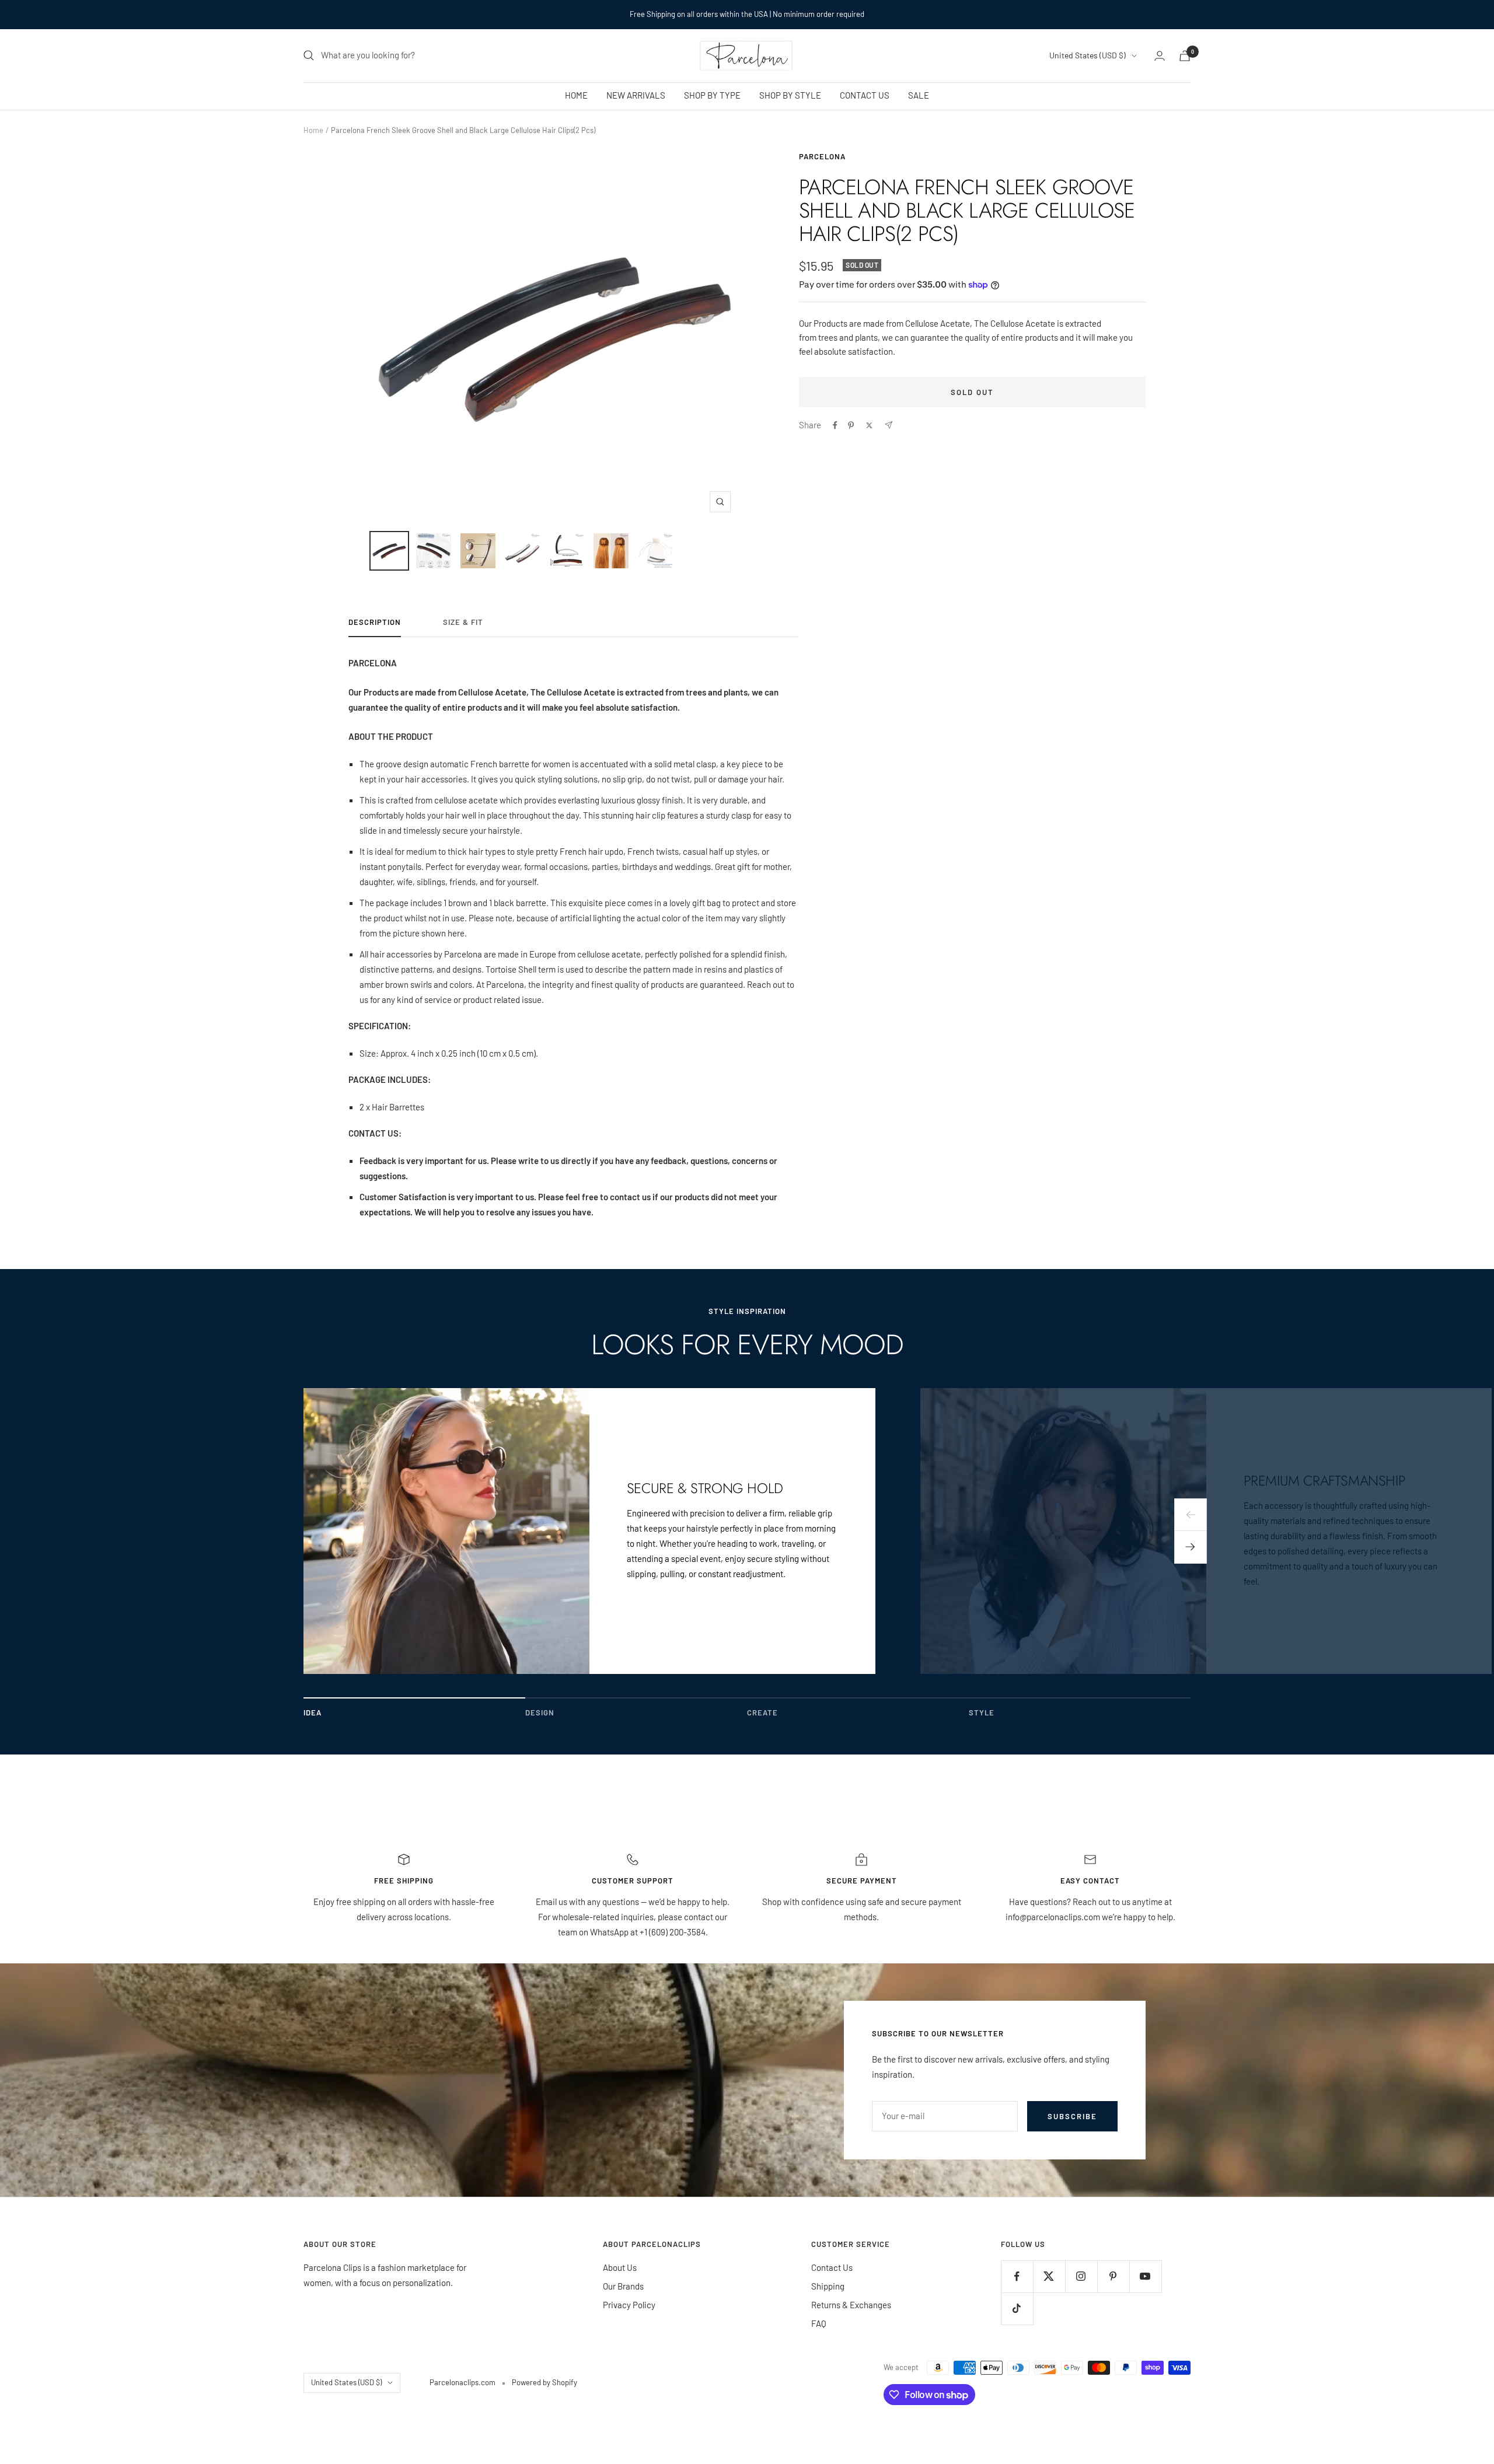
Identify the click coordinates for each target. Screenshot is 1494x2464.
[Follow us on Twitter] (1049, 2276)
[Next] (1191, 1547)
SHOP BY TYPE (712, 95)
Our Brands (623, 2286)
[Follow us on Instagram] (1081, 2276)
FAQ (819, 2323)
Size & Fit (463, 622)
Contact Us (832, 2267)
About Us (620, 2267)
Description (375, 622)
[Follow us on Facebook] (1017, 2276)
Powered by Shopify (544, 2382)
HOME (576, 95)
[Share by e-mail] (889, 425)
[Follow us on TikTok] (1017, 2309)
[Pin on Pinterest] (851, 425)
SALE (919, 95)
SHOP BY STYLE (790, 95)
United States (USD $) (1088, 55)
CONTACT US (865, 95)
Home (313, 130)
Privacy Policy (629, 2305)
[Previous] (1191, 1515)
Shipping (828, 2286)
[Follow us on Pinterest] (1113, 2276)
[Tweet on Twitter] (869, 425)
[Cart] (1185, 56)
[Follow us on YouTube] (1145, 2276)
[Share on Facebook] (835, 425)
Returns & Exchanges (851, 2305)
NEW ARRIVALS (636, 95)
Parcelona (822, 156)
